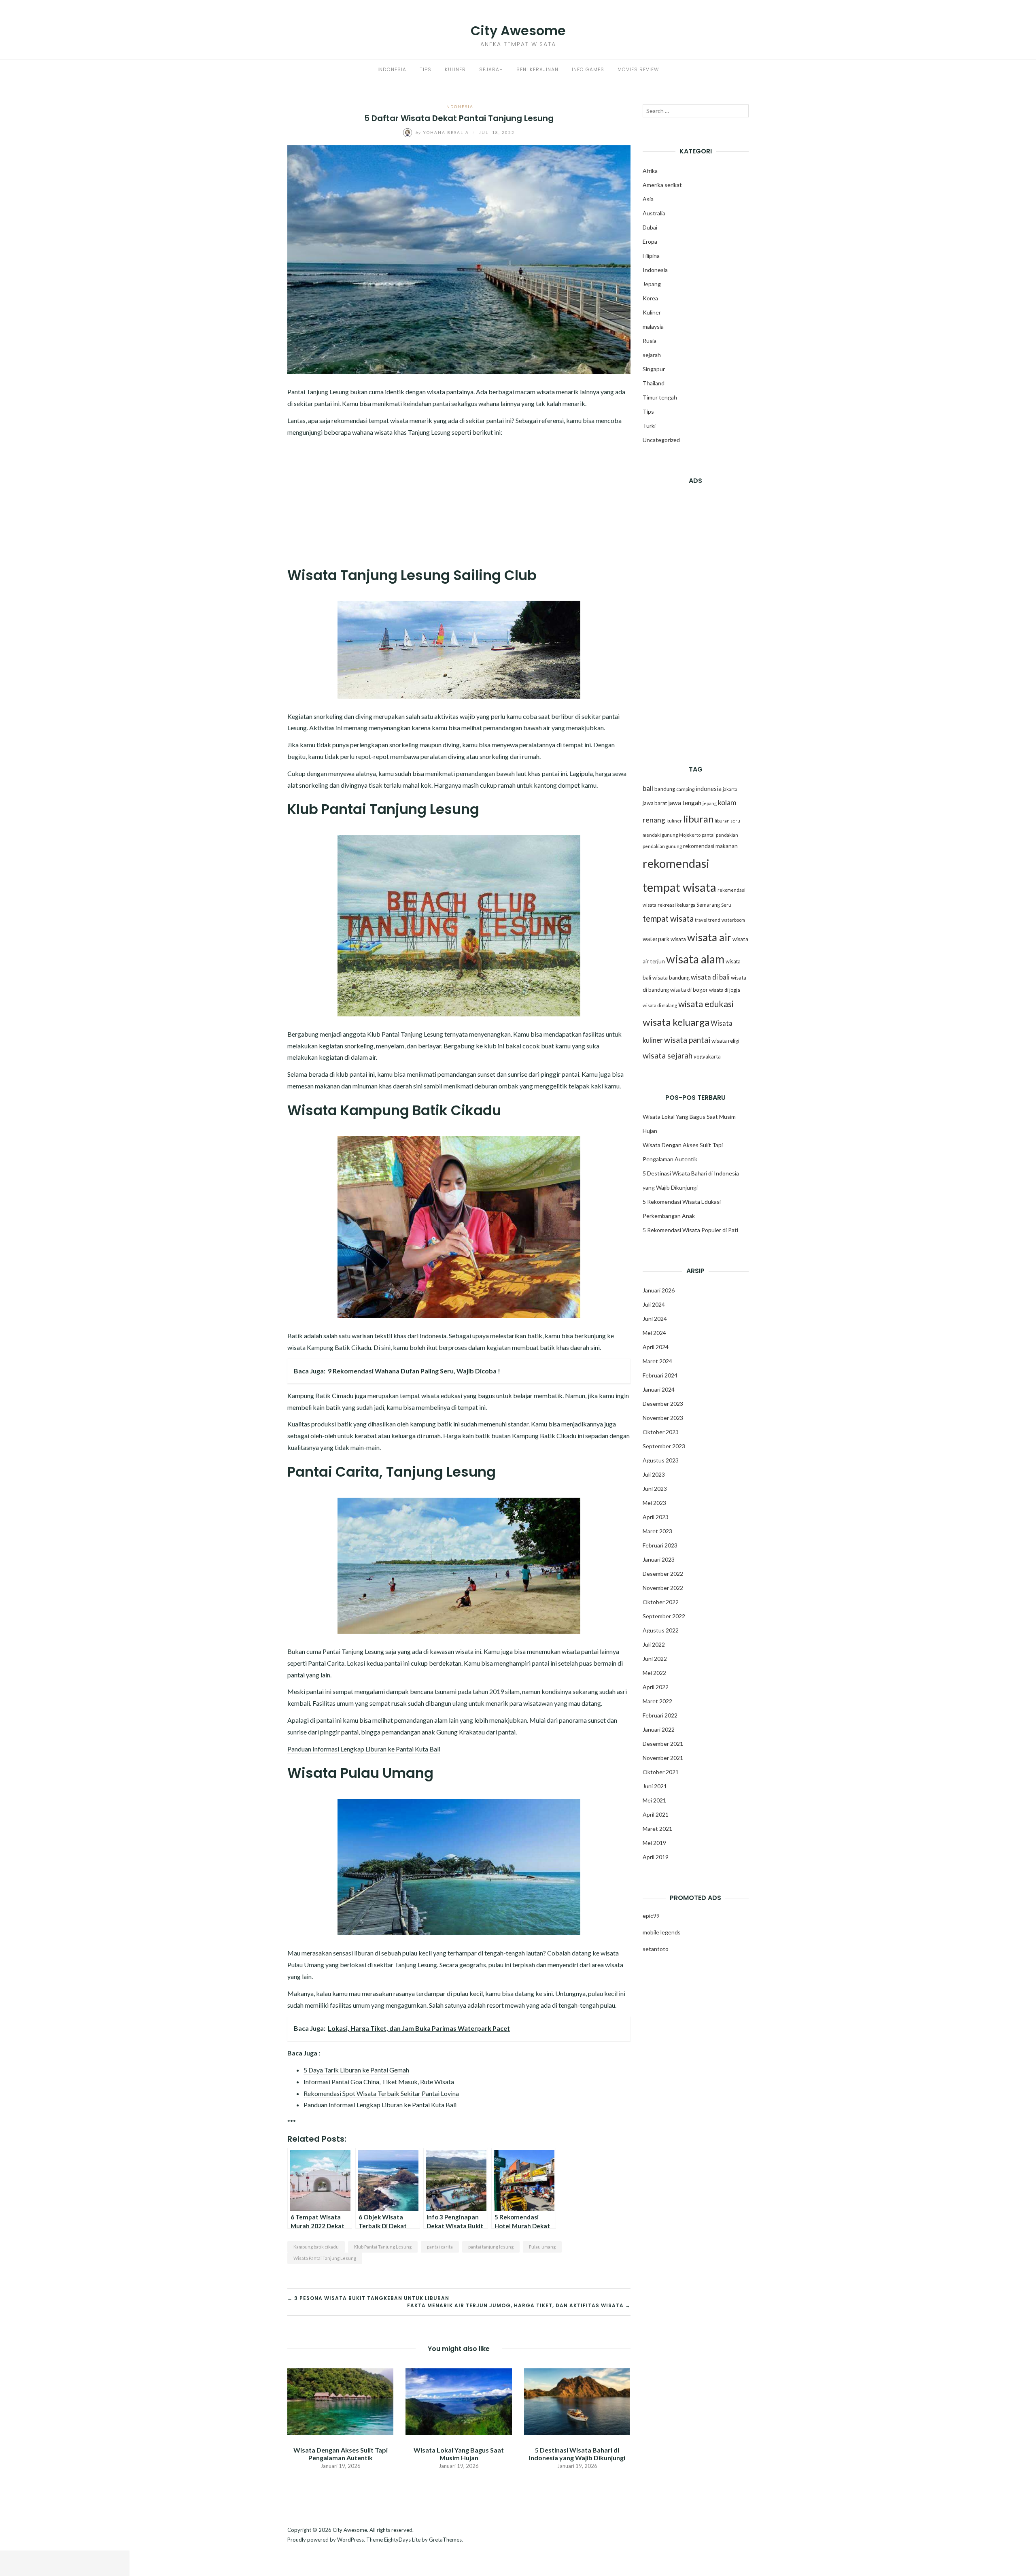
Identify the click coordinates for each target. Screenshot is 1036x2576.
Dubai (650, 227)
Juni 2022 (655, 1659)
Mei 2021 (654, 1800)
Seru (726, 905)
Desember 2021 (663, 1744)
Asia (648, 199)
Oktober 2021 (661, 1772)
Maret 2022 (657, 1701)
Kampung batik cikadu (316, 2247)
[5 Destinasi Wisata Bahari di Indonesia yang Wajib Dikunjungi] (577, 2401)
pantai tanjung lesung (491, 2247)
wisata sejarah (668, 1055)
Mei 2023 (654, 1503)
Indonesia (392, 69)
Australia (654, 213)
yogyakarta (707, 1056)
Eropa (650, 241)
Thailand (654, 383)
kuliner (674, 821)
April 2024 (656, 1347)
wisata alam (695, 959)
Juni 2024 (655, 1319)
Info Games (588, 69)
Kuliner (455, 69)
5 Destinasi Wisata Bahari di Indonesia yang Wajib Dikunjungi (577, 2454)
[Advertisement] (459, 500)
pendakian (727, 835)
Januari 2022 (659, 1729)
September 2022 (664, 1616)
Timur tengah (660, 397)
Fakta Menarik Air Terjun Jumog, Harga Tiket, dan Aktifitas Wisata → (519, 2305)
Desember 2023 (663, 1404)
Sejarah (491, 69)
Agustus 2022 (661, 1630)
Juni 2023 (655, 1489)
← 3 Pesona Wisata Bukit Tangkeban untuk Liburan (368, 2298)
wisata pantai (687, 1039)
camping (685, 789)
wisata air (709, 937)
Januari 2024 (659, 1389)
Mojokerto (690, 835)
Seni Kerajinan (537, 69)
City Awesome (518, 31)
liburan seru (727, 821)
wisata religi (725, 1041)
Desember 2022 (663, 1574)
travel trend (708, 920)
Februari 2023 (660, 1545)
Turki (649, 426)
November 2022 (663, 1588)
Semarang (708, 905)
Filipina (651, 256)
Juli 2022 (654, 1644)
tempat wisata (668, 918)
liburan (698, 819)
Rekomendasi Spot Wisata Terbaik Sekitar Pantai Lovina (381, 2093)
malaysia (653, 326)
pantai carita (440, 2247)
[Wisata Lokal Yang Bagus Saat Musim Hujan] (459, 2401)
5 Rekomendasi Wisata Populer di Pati (690, 1230)
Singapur (654, 369)
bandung (665, 789)
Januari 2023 (659, 1559)
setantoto (656, 1949)
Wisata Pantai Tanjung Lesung (325, 2258)
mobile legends (662, 1932)
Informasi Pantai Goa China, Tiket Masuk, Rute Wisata (379, 2082)
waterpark (656, 939)
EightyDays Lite (402, 2540)
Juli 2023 (654, 1474)
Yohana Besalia (443, 132)
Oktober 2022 (661, 1602)
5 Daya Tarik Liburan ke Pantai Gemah (356, 2070)
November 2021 (663, 1758)
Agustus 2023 (661, 1460)
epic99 (651, 1916)
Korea (650, 298)
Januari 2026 (659, 1290)
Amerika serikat (662, 185)
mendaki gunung (660, 835)
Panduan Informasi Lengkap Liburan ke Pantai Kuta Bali (364, 1749)
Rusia (650, 341)
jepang (710, 803)
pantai (708, 835)
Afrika (650, 171)
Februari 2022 (660, 1715)
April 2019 (656, 1857)
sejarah (652, 355)
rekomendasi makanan (710, 846)
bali (648, 788)
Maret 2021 (657, 1829)
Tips (426, 69)
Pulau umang (542, 2247)
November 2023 (663, 1418)
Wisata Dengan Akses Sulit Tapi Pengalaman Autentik (341, 2454)
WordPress (350, 2540)
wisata (678, 939)
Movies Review (638, 69)
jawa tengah (685, 803)
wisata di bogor (689, 990)
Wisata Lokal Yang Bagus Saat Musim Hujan (459, 2454)
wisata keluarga (676, 1022)
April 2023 (656, 1517)
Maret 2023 (657, 1531)
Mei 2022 (654, 1673)
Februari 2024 (660, 1375)
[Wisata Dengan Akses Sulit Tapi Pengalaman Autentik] (340, 2401)
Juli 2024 (654, 1304)
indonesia (709, 789)
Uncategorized (661, 440)
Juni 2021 (655, 1786)
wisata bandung (671, 978)
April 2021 (656, 1814)
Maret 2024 (657, 1361)
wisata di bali (710, 977)
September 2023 (664, 1446)
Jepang (652, 284)
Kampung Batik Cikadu (544, 1436)
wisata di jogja (725, 990)
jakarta (730, 789)
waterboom (733, 920)
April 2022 (656, 1687)
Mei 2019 (654, 1843)
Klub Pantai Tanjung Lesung (383, 2247)
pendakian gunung (662, 846)
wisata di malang (660, 1005)
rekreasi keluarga (676, 905)
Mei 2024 (654, 1333)
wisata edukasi (706, 1004)
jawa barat (655, 803)
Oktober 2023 (661, 1432)
